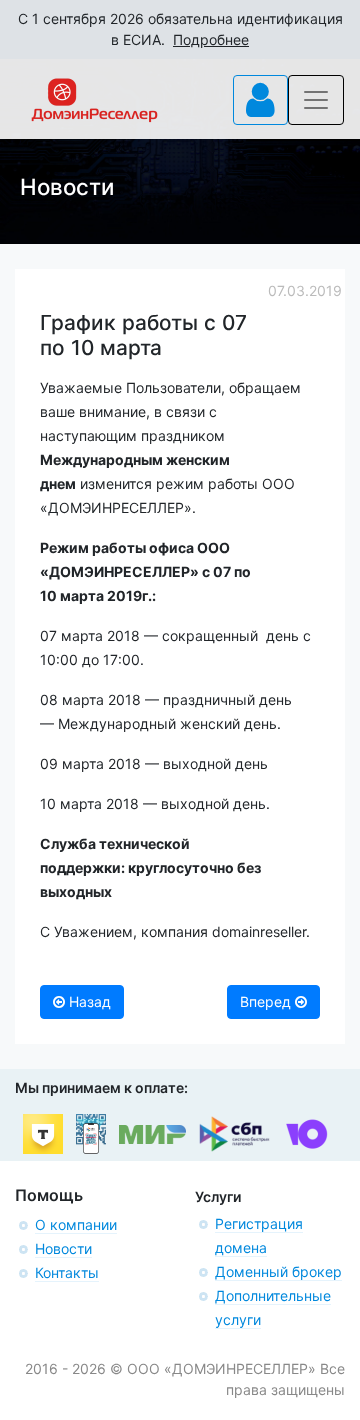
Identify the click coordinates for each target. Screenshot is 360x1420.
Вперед (267, 1001)
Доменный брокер (278, 1271)
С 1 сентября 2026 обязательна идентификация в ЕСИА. (180, 29)
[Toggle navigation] (260, 100)
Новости (63, 1248)
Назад (88, 1001)
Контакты (67, 1272)
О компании (76, 1224)
